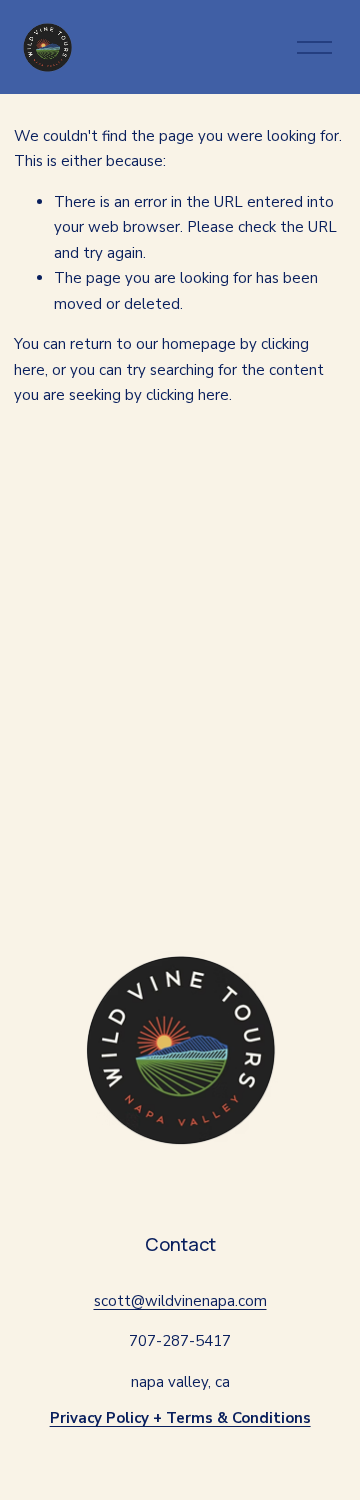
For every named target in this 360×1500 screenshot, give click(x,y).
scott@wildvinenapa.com (180, 1301)
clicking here (187, 395)
